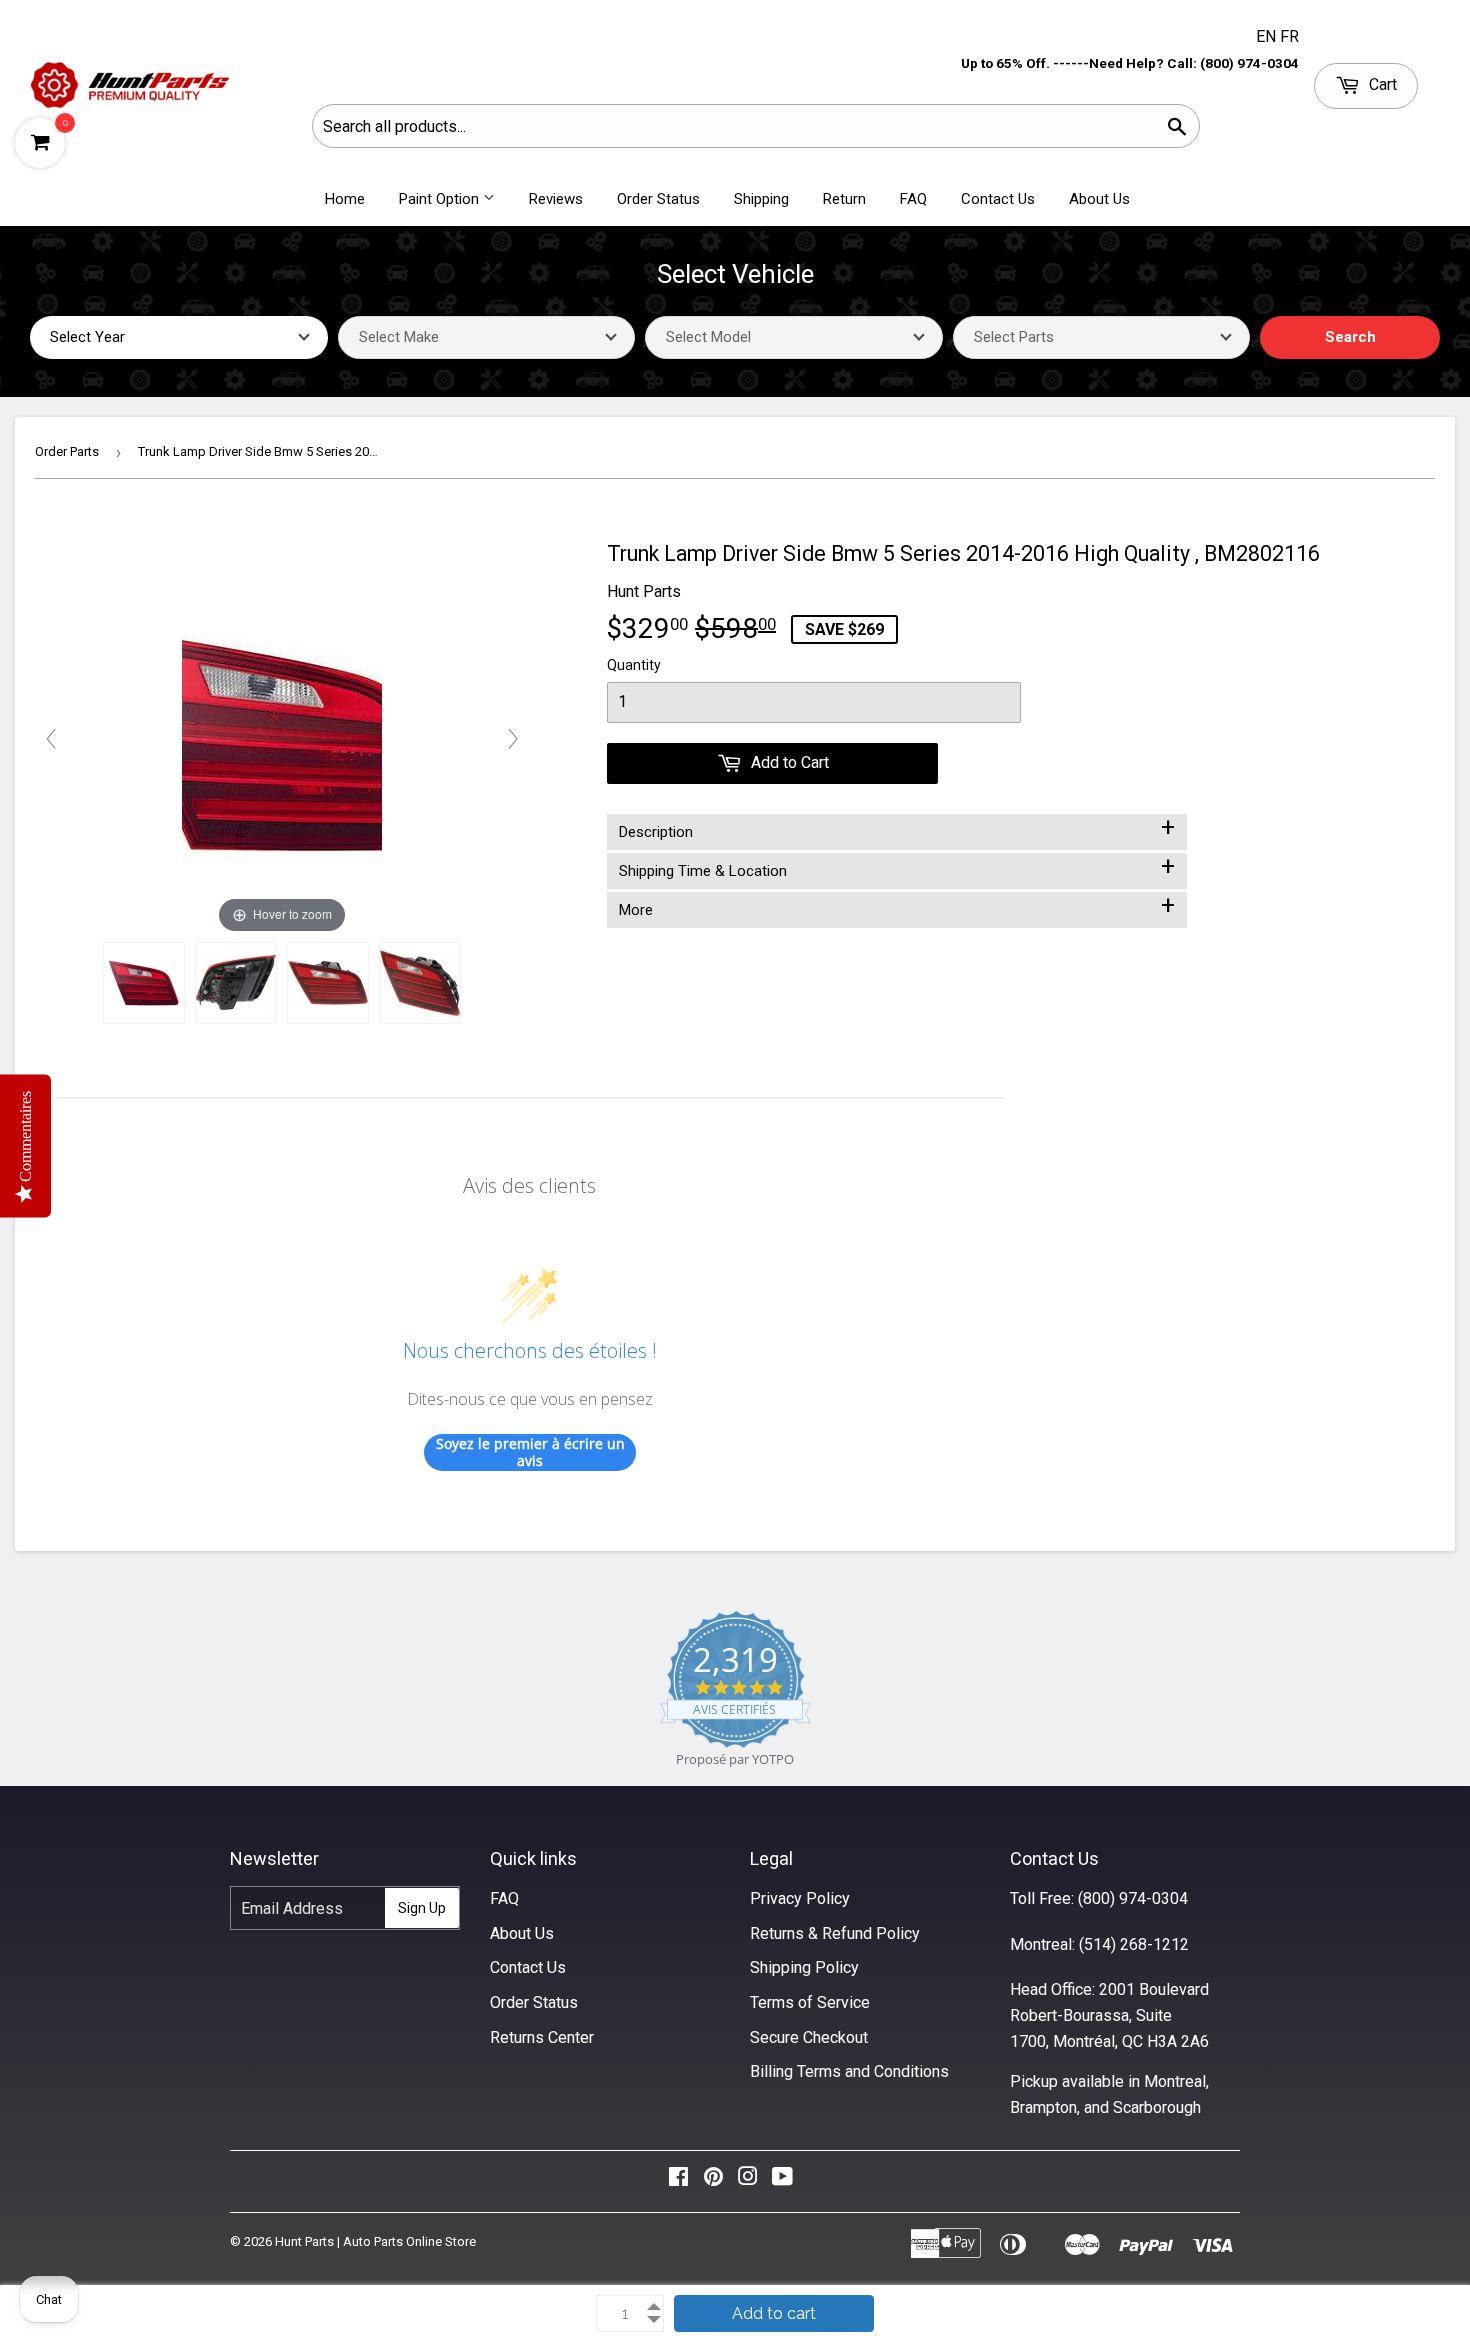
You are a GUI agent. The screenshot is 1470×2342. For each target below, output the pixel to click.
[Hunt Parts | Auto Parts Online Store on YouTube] (782, 2181)
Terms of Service (810, 2002)
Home (345, 199)
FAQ (913, 199)
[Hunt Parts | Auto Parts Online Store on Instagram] (748, 2181)
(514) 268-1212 (1134, 1944)
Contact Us (998, 199)
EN (1268, 36)
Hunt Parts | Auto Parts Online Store (375, 2241)
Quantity (634, 665)
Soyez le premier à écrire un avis (530, 1452)
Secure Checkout (809, 2037)
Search (1350, 337)
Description (897, 828)
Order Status (658, 199)
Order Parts (67, 451)
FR (1289, 36)
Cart (1381, 84)
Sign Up (422, 1908)
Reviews (556, 199)
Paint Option (441, 199)
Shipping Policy (804, 1967)
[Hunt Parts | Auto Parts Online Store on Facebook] (678, 2181)
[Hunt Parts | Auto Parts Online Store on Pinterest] (713, 2181)
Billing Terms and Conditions (849, 2071)
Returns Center (542, 2037)
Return (844, 199)
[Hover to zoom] (282, 737)
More (897, 906)
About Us (1099, 199)
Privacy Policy (800, 1898)
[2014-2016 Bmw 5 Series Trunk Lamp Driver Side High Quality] (144, 983)
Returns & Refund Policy (835, 1933)
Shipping (761, 199)
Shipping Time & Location (897, 867)
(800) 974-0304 (1133, 1898)
